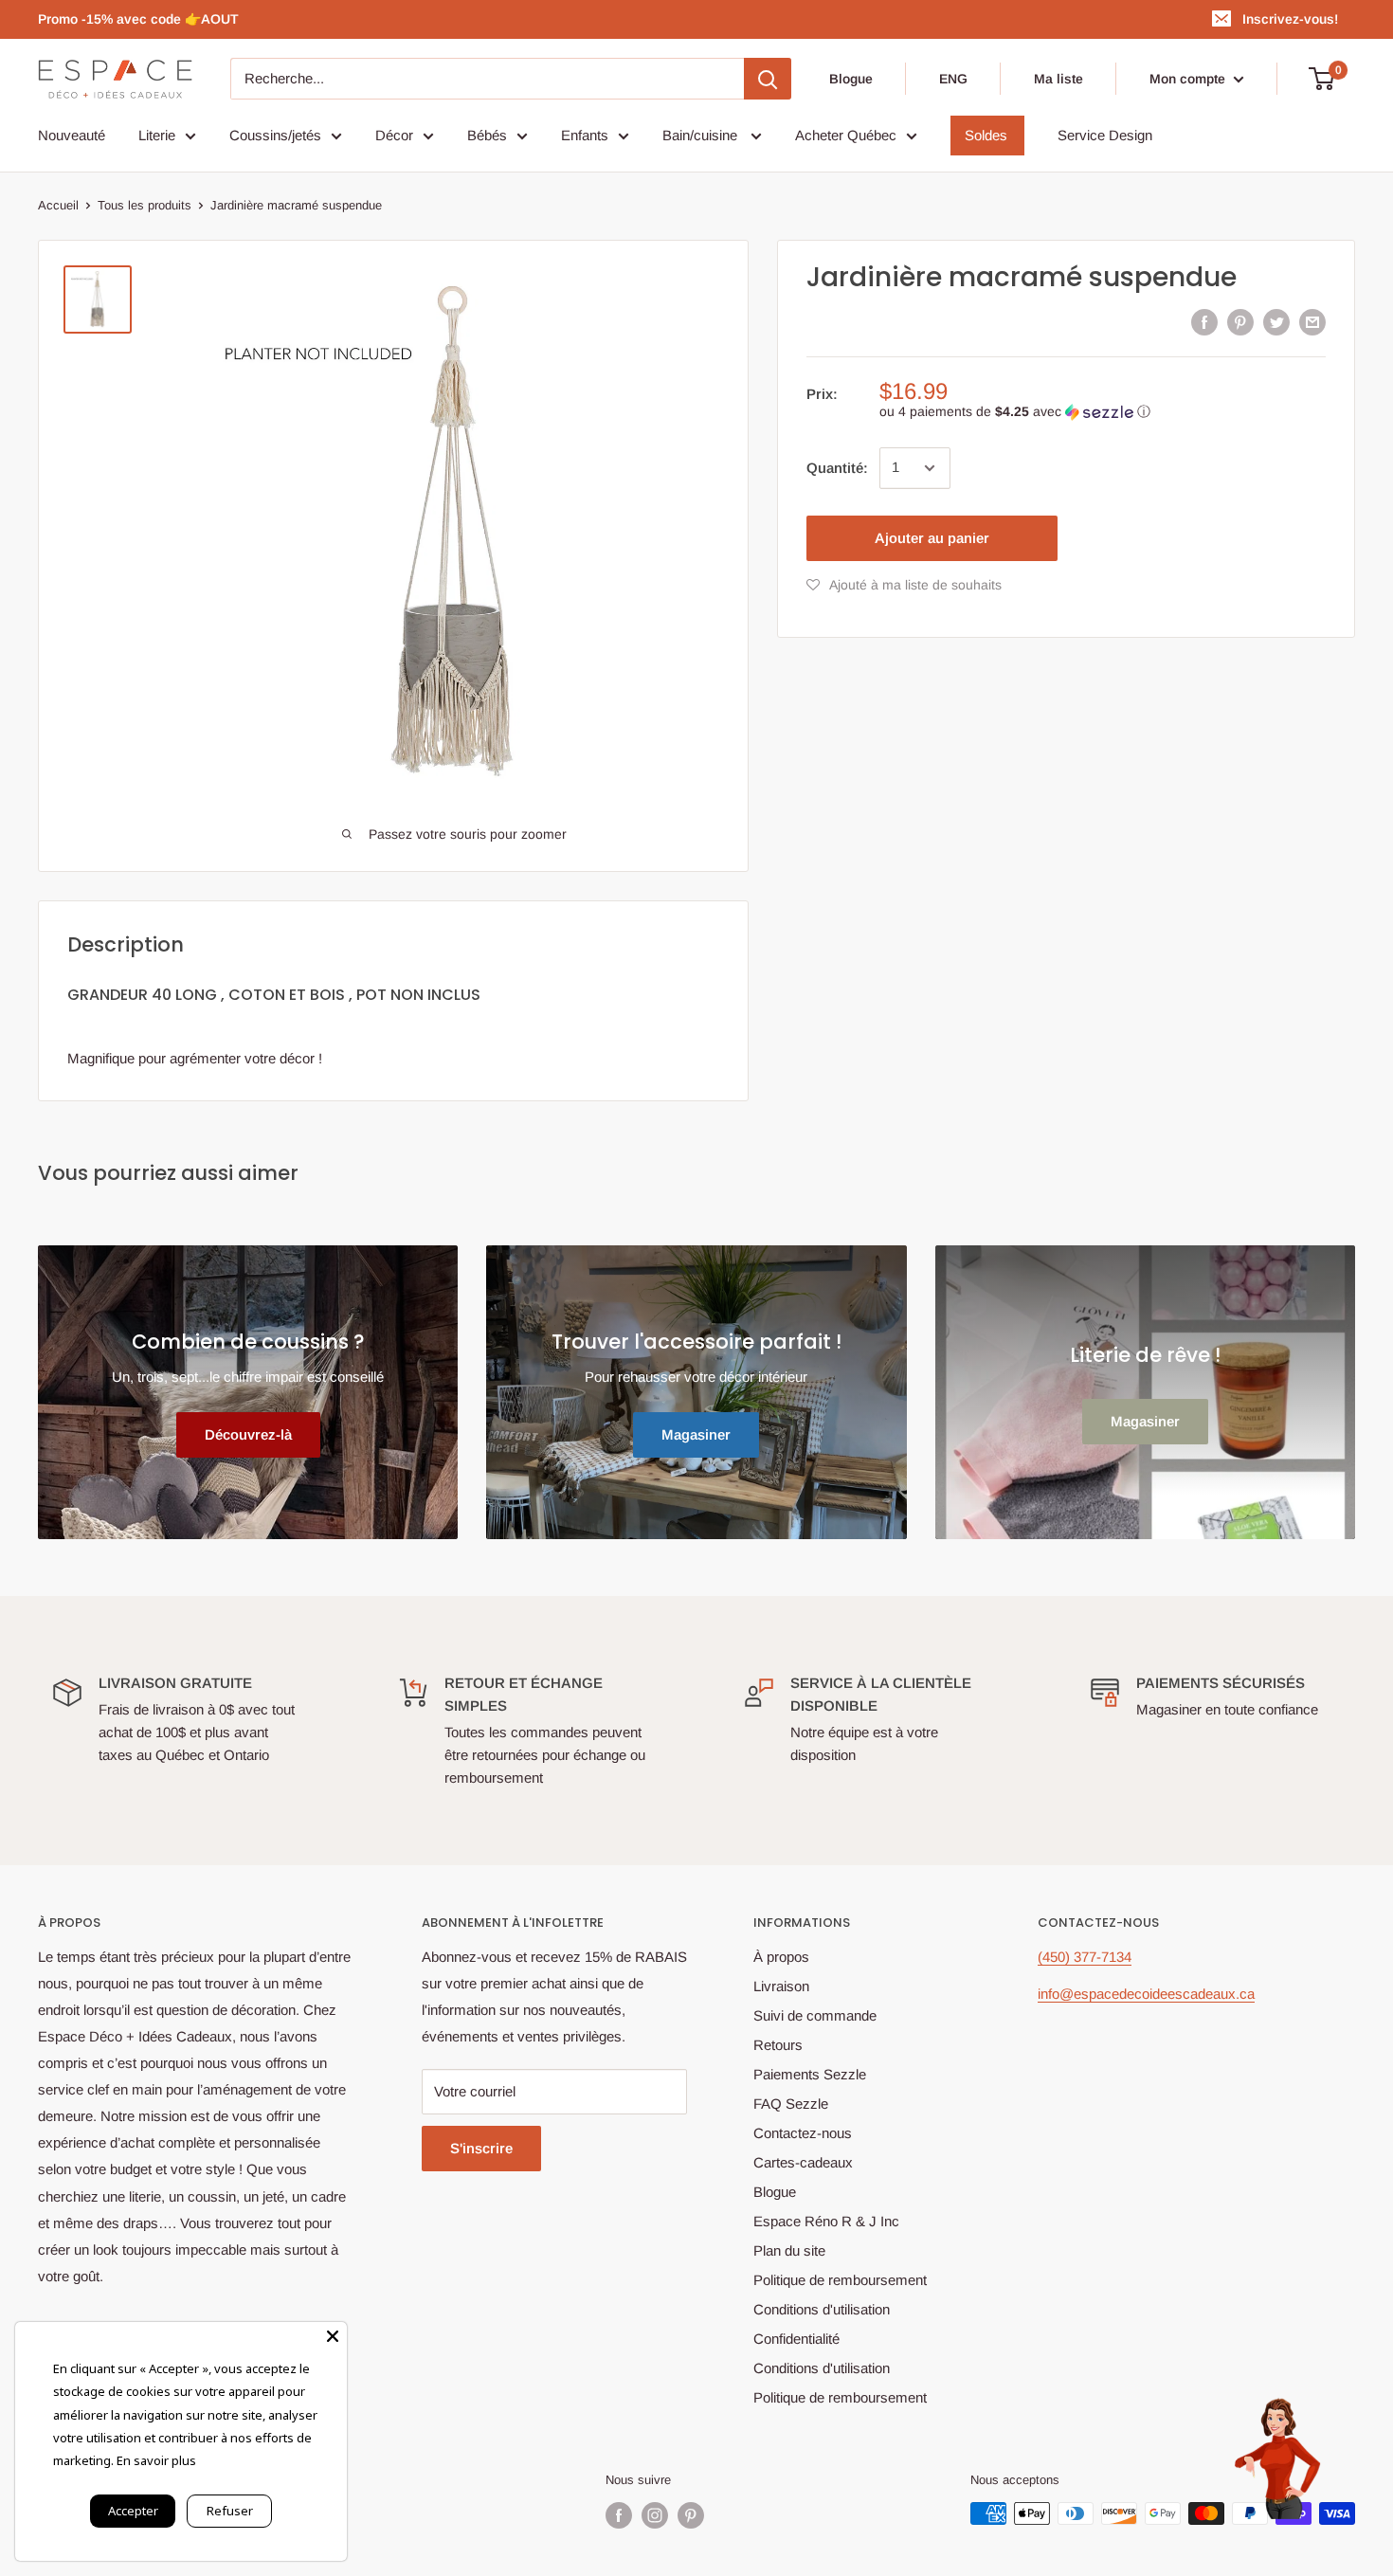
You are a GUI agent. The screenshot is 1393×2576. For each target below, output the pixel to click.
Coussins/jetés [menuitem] (275, 135)
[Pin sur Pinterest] (1240, 322)
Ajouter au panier (932, 538)
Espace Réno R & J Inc (826, 2221)
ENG (953, 79)
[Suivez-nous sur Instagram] (655, 2515)
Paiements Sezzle (810, 2074)
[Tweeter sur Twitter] (1276, 322)
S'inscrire (481, 2148)
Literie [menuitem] (157, 135)
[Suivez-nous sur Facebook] (619, 2515)
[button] (1103, 412)
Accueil (58, 205)
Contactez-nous (803, 2133)
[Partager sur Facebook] (1204, 322)
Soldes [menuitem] (986, 135)
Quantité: (837, 468)
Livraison (781, 1986)
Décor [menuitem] (394, 135)
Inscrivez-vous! (1290, 19)
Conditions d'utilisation (822, 2309)
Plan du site (789, 2250)
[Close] (333, 2336)
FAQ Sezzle (791, 2104)
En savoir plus (156, 2460)
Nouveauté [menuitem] (72, 135)
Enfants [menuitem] (585, 135)
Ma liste (1058, 79)
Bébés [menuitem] (487, 135)
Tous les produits (145, 205)
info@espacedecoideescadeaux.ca (1146, 1994)
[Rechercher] (768, 79)
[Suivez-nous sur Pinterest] (691, 2515)
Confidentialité (796, 2339)
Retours (778, 2045)
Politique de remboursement (840, 2280)
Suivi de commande (815, 2015)
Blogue (851, 79)
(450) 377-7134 (1085, 1957)
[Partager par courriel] (1312, 322)
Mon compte (1189, 79)
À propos (781, 1957)
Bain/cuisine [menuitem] (702, 135)
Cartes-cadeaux (803, 2162)
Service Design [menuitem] (1105, 135)
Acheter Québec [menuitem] (846, 135)
